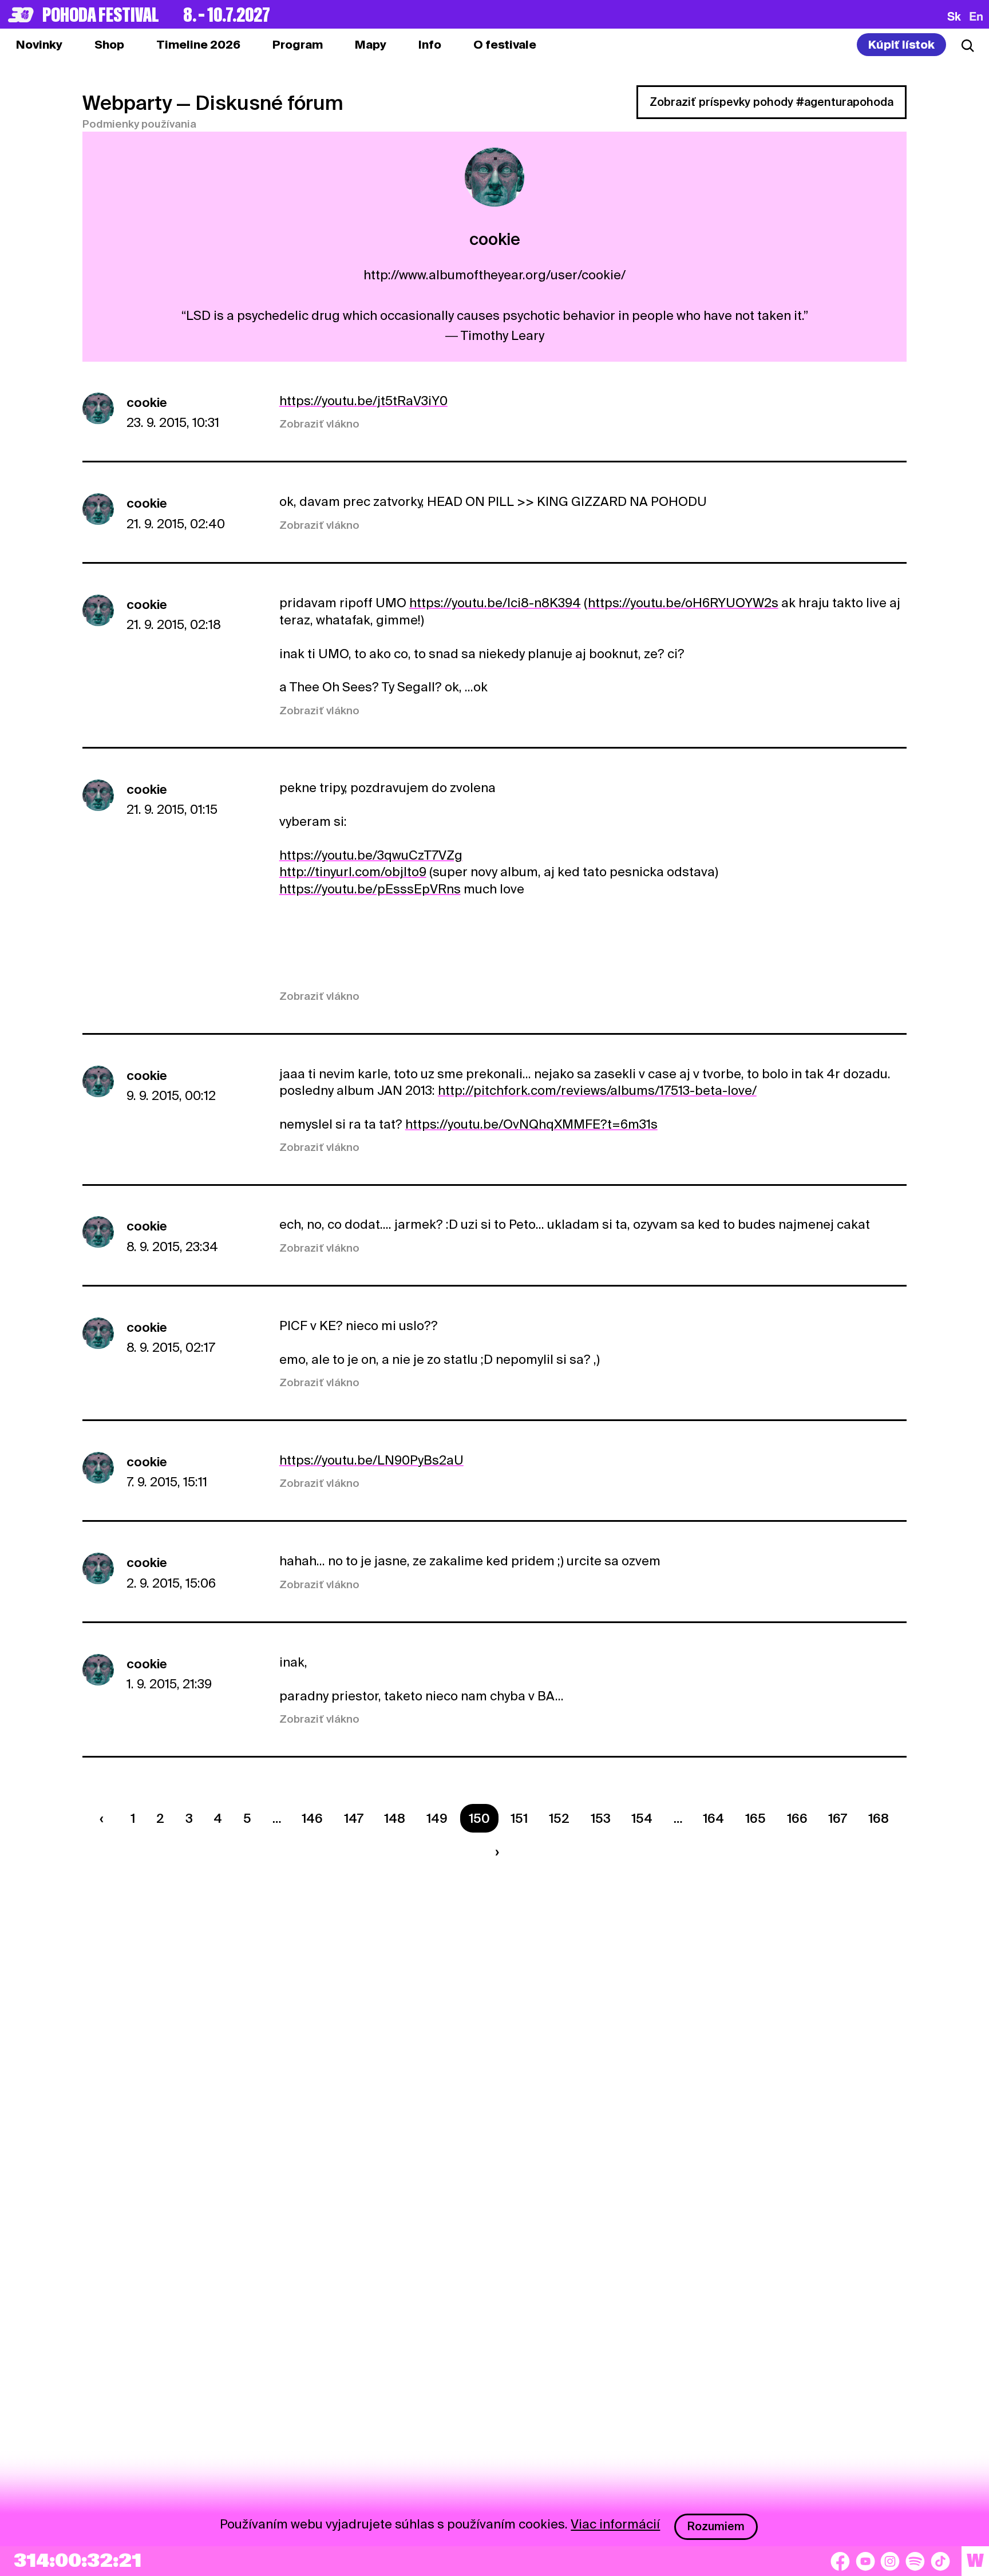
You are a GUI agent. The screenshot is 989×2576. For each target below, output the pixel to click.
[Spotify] (915, 2561)
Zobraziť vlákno (319, 424)
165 (755, 1818)
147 (354, 1818)
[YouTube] (865, 2561)
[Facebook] (840, 2561)
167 (838, 1818)
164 (713, 1818)
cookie (147, 402)
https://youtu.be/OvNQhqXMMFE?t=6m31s (531, 1124)
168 (879, 1818)
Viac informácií (615, 2524)
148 (395, 1818)
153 (601, 1818)
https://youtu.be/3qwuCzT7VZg (371, 855)
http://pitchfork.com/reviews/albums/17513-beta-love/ (597, 1090)
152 (559, 1818)
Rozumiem (716, 2526)
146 (312, 1818)
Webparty (127, 103)
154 (642, 1818)
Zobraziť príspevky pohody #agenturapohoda (772, 102)
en (976, 16)
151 (519, 1818)
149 (437, 1818)
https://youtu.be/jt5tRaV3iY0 (363, 401)
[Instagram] (890, 2561)
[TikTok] (940, 2561)
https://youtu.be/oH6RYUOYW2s (683, 603)
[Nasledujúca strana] (494, 1852)
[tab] (109, 45)
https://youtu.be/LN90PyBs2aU (371, 1460)
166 (797, 1818)
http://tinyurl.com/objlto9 (353, 872)
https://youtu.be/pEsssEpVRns (370, 889)
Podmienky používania (139, 124)
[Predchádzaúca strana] (105, 1818)
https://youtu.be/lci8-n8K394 (495, 603)
